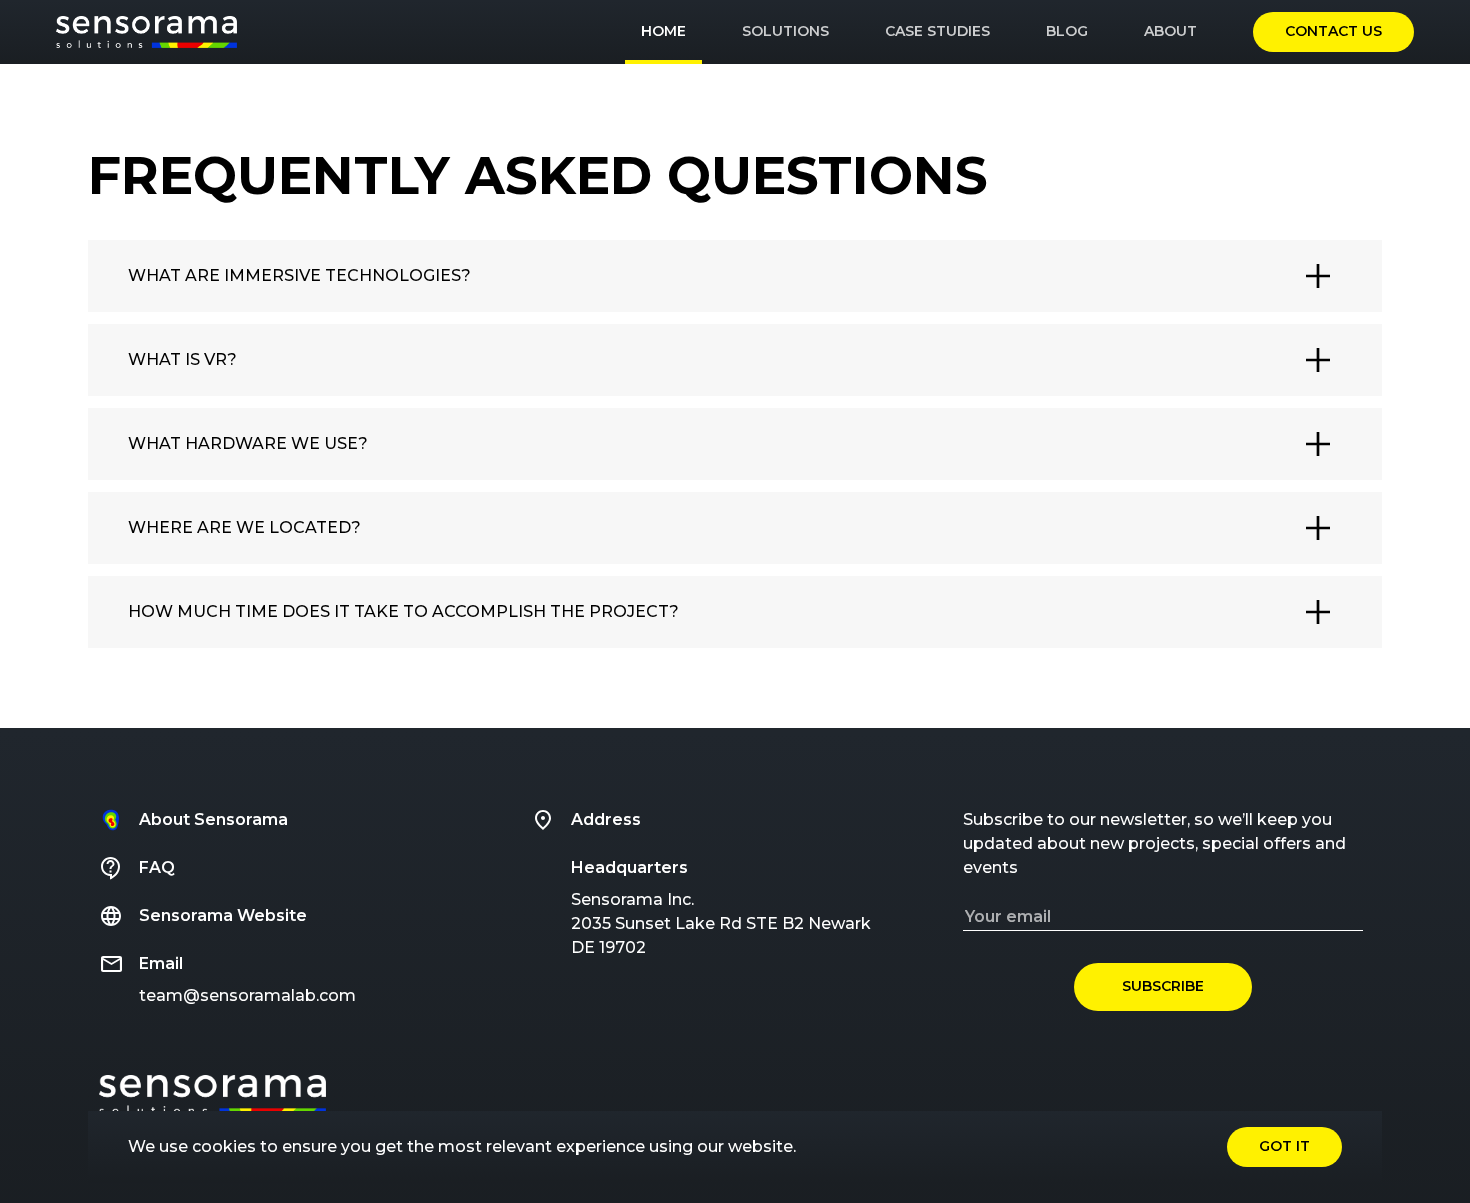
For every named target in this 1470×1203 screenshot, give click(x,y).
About (1170, 31)
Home (663, 31)
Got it (1284, 1146)
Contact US (1333, 31)
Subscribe (1163, 986)
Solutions (785, 31)
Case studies (937, 31)
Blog (1067, 31)
